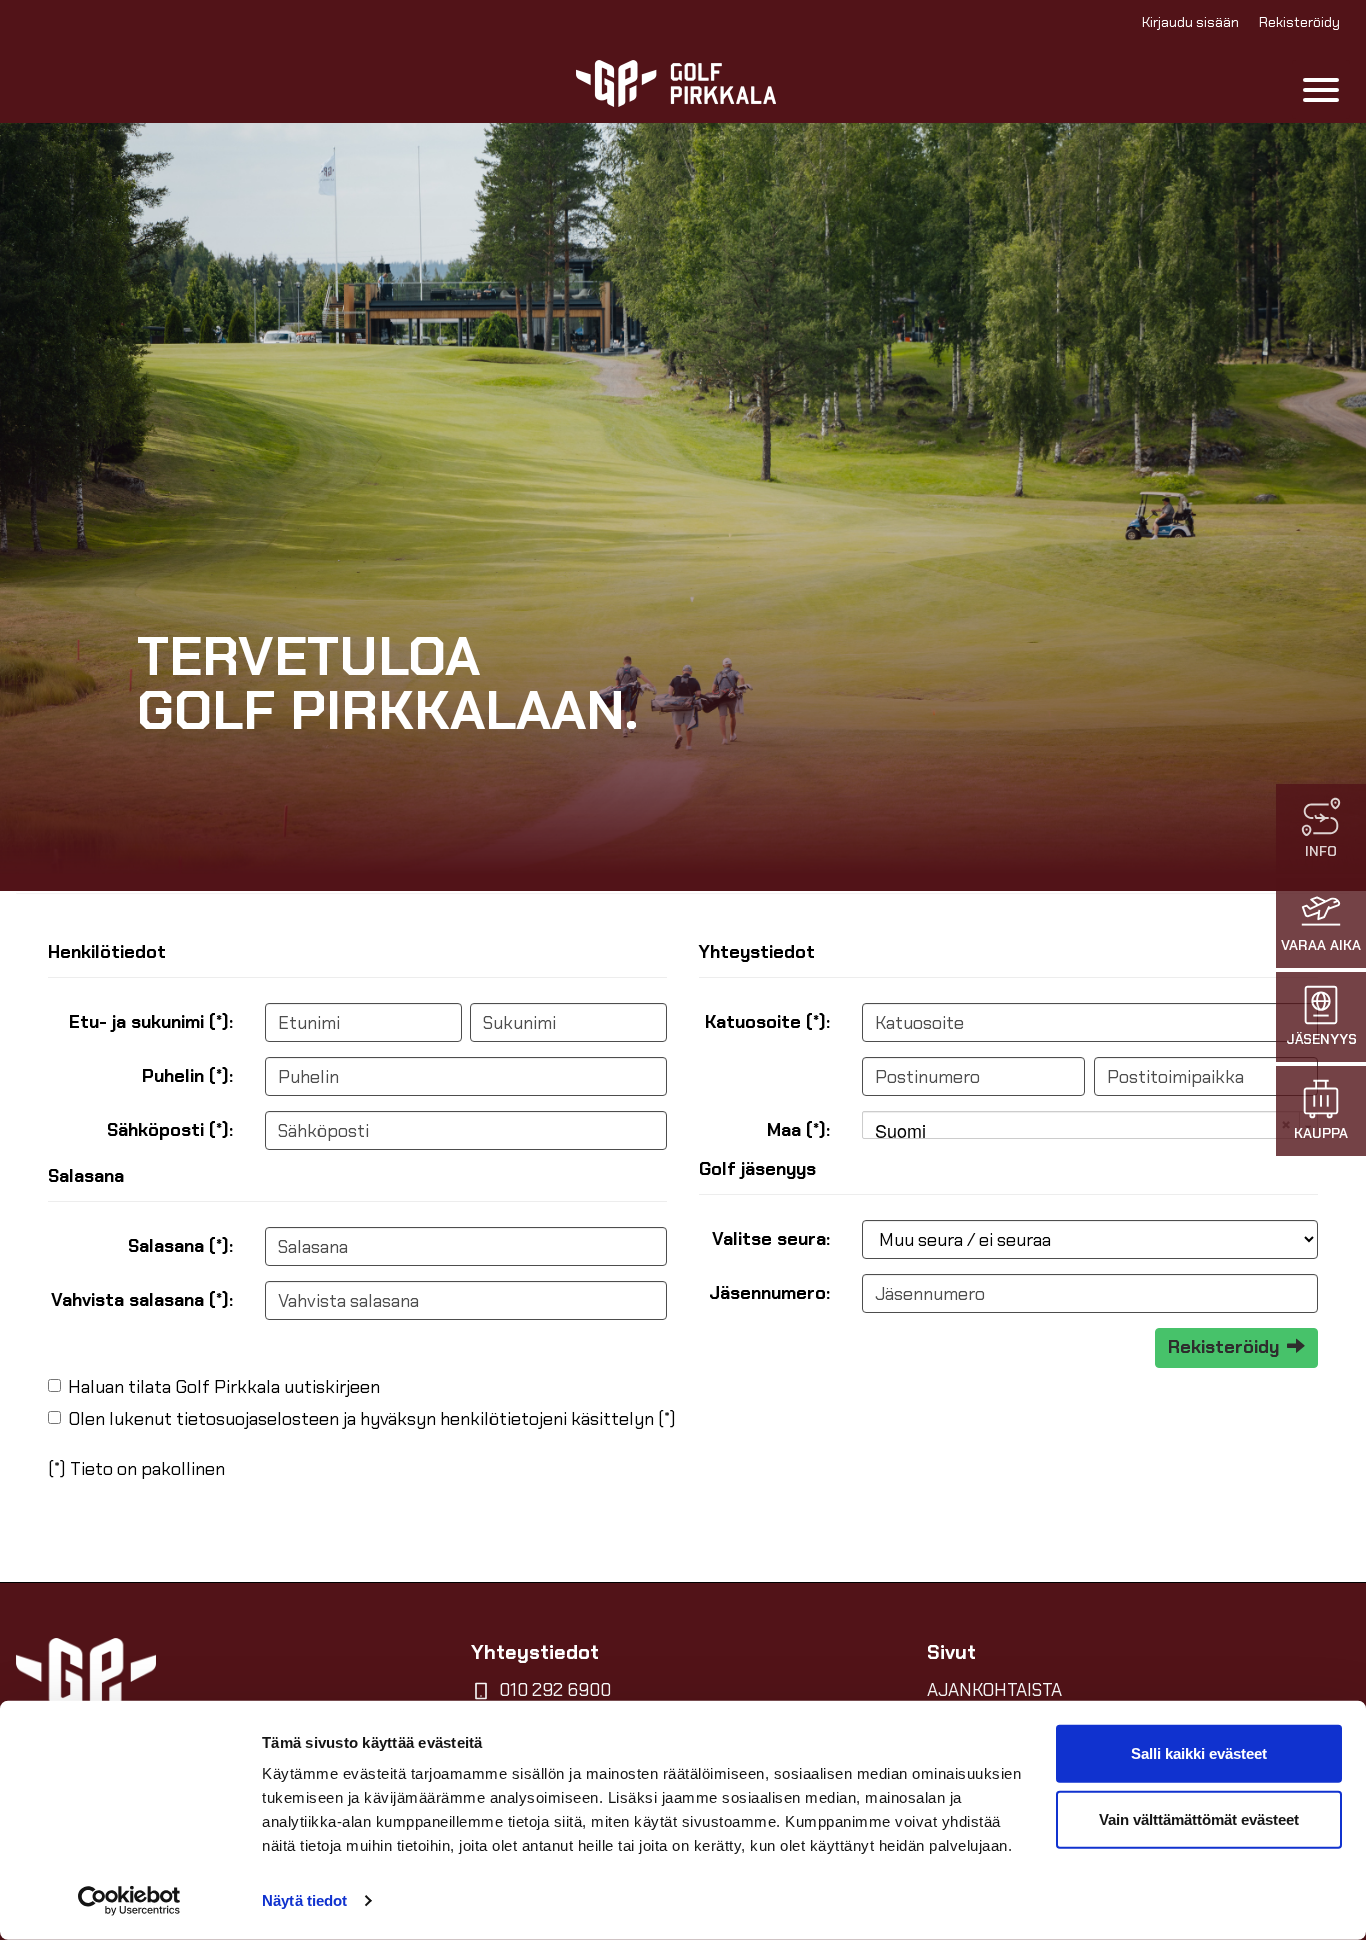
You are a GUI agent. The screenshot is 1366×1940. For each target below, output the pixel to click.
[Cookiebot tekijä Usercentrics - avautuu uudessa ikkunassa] (129, 1901)
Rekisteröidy (1299, 22)
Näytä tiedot (304, 1900)
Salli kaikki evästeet (1199, 1753)
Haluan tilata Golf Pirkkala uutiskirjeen (224, 1387)
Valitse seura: (771, 1239)
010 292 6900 (555, 1690)
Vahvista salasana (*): (142, 1300)
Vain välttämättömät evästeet (1199, 1818)
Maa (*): (798, 1130)
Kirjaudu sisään (1190, 22)
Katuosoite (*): (767, 1022)
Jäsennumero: (769, 1293)
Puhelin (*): (187, 1076)
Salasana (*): (180, 1246)
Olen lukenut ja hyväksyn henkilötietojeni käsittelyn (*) (372, 1419)
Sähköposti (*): (170, 1130)
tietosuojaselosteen (257, 1419)
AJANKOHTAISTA (994, 1690)
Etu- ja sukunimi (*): (151, 1022)
